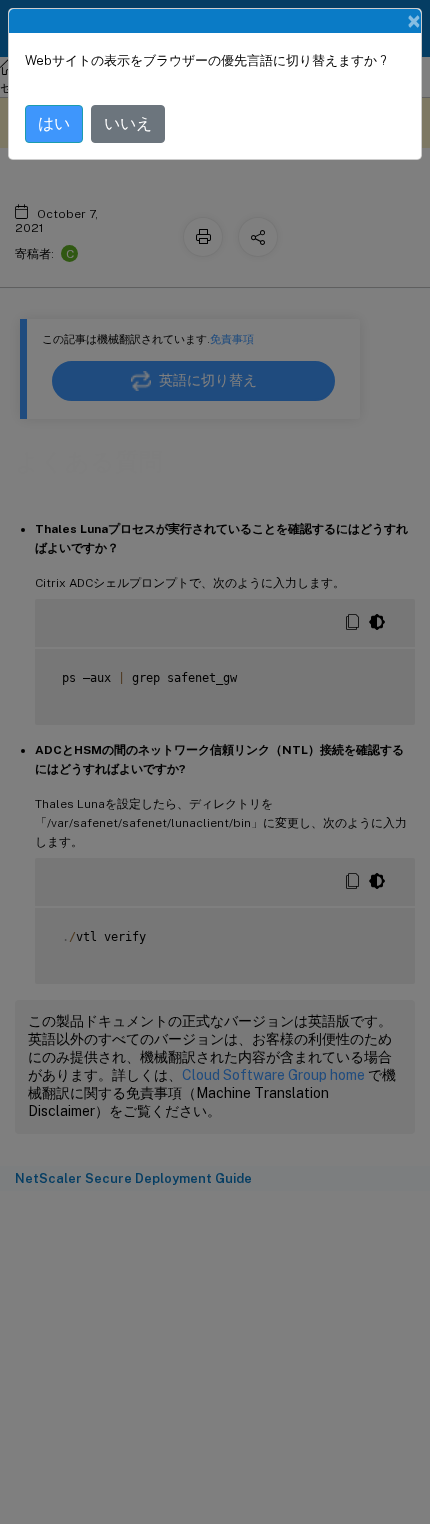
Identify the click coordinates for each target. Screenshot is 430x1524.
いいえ (128, 123)
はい (54, 123)
